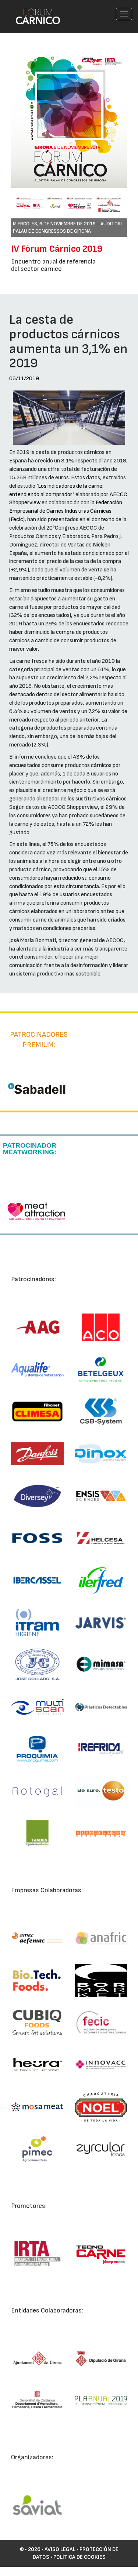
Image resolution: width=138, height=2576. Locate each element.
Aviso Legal (60, 2549)
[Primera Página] (33, 10)
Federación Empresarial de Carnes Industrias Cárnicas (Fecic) (66, 511)
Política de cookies (79, 2557)
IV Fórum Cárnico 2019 (57, 249)
